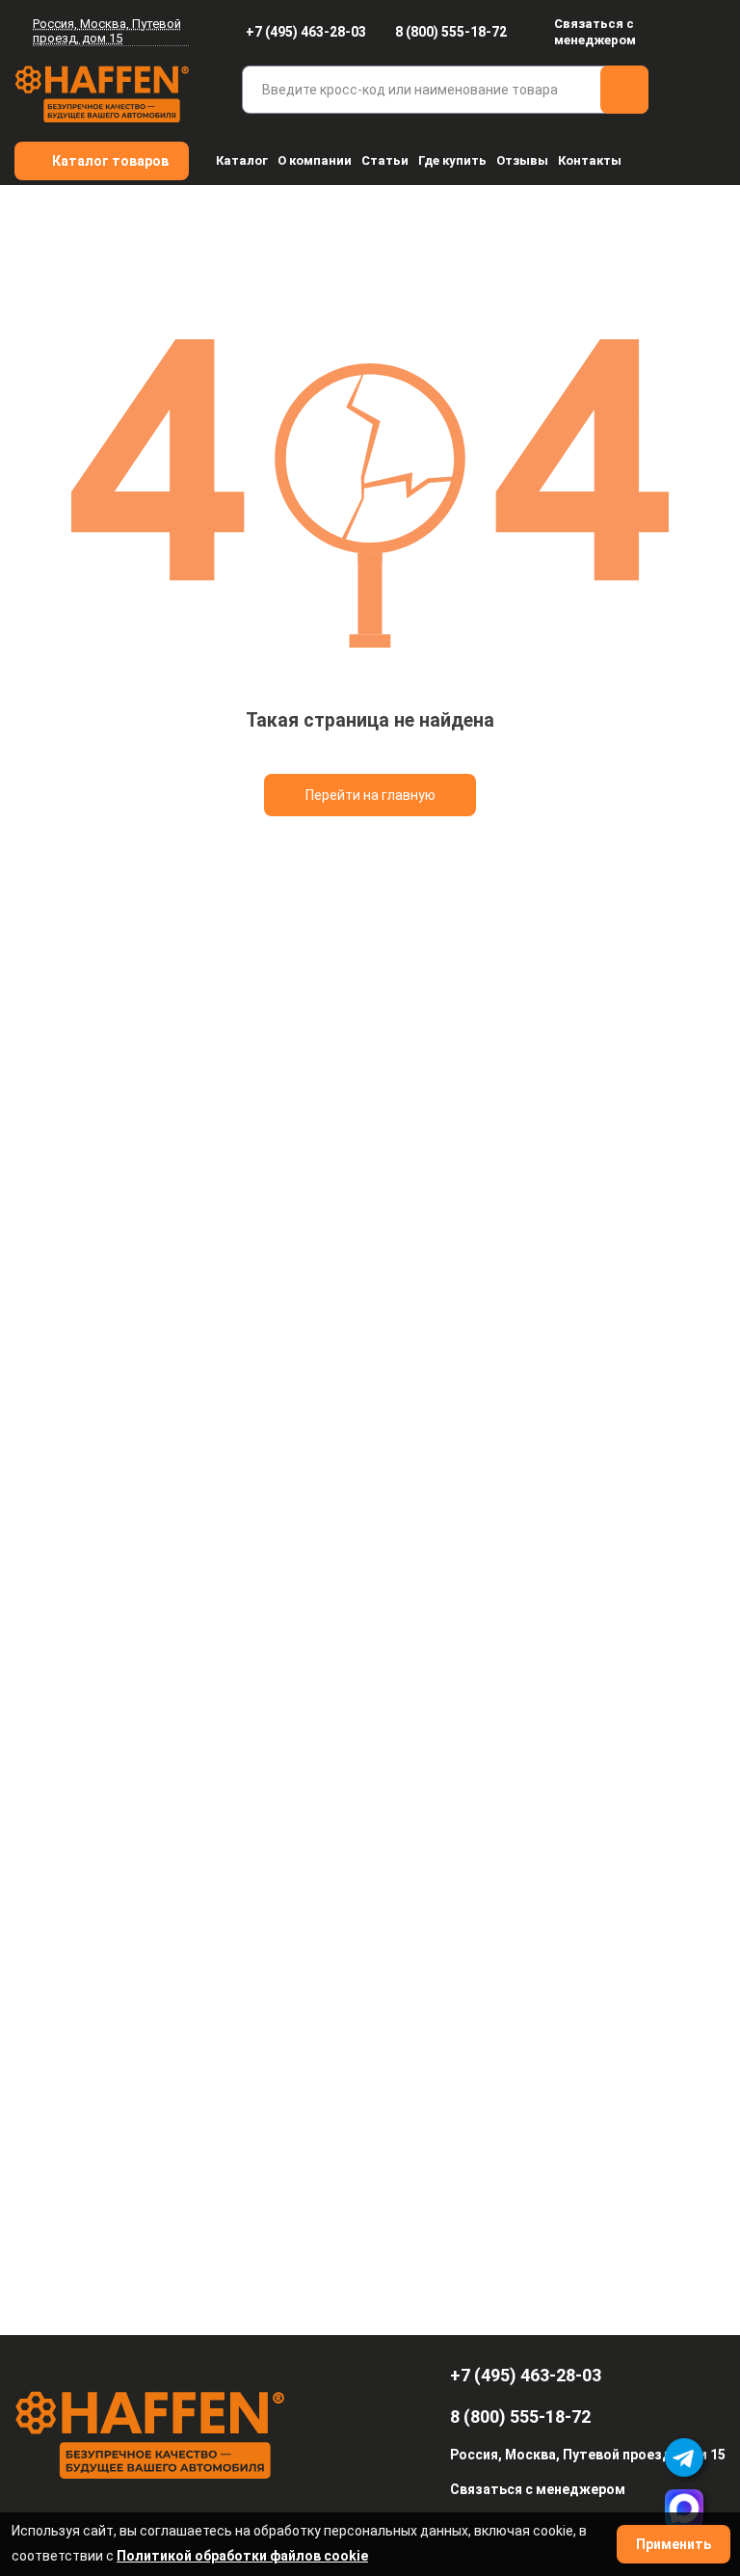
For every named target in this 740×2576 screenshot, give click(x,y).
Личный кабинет (714, 32)
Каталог (242, 160)
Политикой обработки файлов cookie (242, 2556)
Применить (674, 2544)
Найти (624, 90)
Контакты (590, 160)
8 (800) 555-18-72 (451, 32)
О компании (315, 160)
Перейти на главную (370, 795)
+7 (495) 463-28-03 (306, 32)
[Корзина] (713, 92)
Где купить (452, 160)
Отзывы (522, 160)
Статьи (385, 160)
